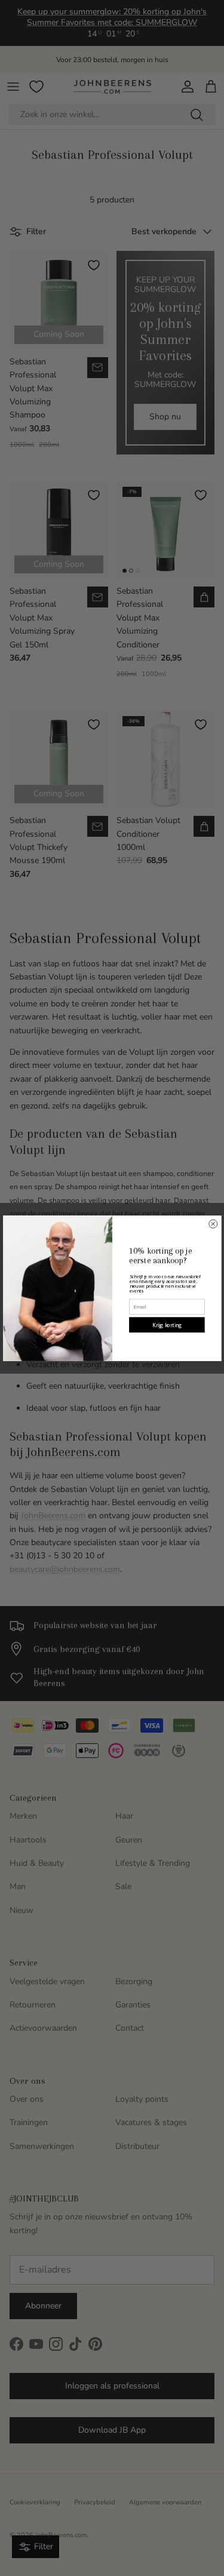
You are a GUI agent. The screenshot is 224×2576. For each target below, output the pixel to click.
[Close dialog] (213, 1224)
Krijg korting (167, 1324)
